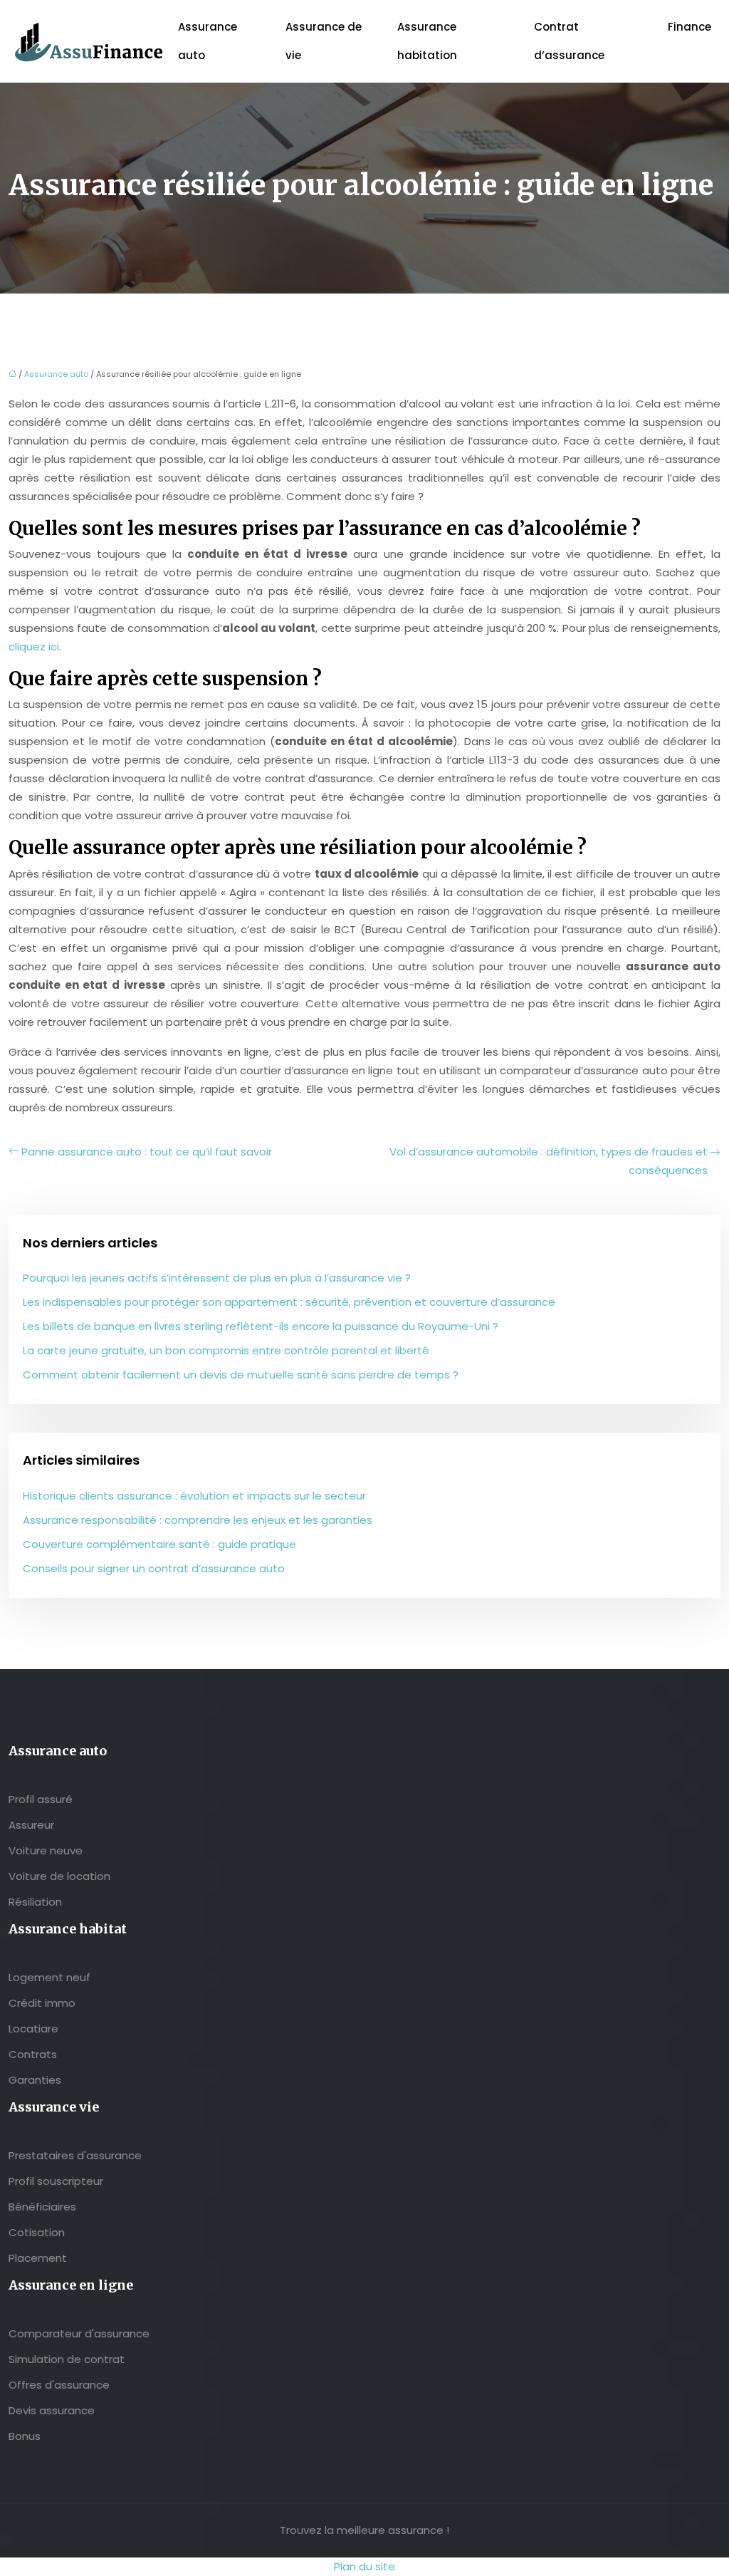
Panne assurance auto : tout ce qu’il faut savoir (147, 1152)
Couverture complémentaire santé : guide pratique (159, 1544)
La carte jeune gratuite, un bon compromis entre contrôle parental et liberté (226, 1350)
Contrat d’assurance (569, 41)
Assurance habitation (427, 41)
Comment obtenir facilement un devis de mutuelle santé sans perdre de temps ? (241, 1375)
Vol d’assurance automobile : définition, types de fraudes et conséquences (549, 1161)
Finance (689, 27)
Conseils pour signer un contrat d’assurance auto (154, 1568)
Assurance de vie (324, 41)
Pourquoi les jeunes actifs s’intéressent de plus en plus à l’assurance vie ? (217, 1278)
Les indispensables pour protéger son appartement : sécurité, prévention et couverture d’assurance (289, 1302)
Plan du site (364, 2566)
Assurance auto (208, 41)
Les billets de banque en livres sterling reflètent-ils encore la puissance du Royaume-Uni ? (261, 1326)
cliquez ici (34, 646)
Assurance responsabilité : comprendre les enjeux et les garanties (198, 1520)
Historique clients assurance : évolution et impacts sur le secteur (194, 1496)
